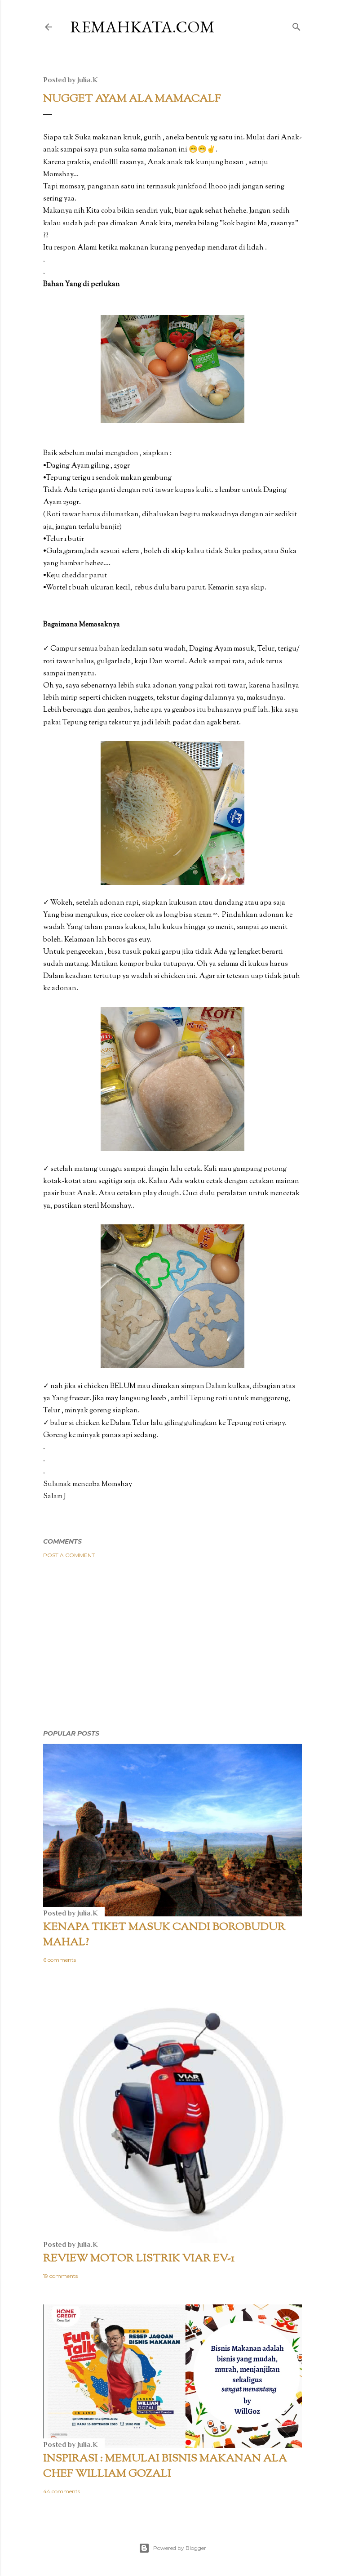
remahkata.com (142, 27)
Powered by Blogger (180, 2548)
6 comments (60, 1960)
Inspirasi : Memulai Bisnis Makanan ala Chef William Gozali (165, 2466)
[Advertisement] (172, 1644)
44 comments (62, 2491)
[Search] (296, 25)
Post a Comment (69, 1555)
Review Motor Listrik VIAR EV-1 (139, 2259)
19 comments (60, 2276)
